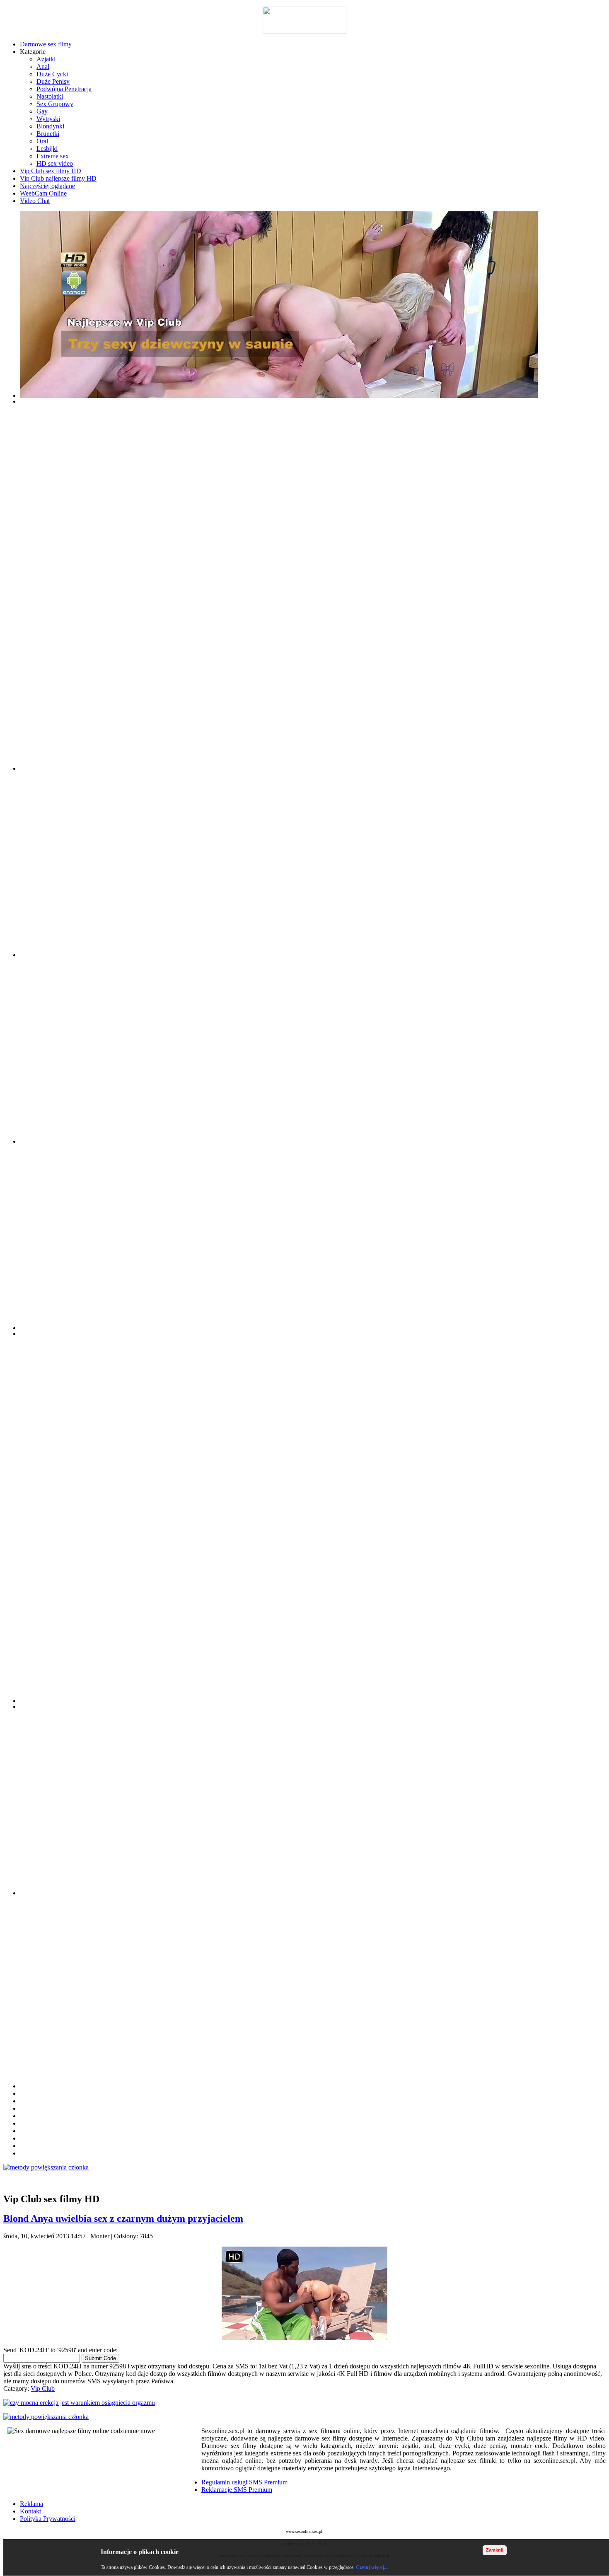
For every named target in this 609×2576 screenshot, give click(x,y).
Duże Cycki (52, 74)
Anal (43, 67)
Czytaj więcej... (372, 2567)
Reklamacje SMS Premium (237, 2490)
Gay (42, 111)
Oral (42, 141)
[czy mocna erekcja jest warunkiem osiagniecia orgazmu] (304, 2403)
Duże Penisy (53, 81)
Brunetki (48, 134)
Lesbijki (47, 149)
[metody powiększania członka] (304, 2167)
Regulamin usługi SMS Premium (244, 2482)
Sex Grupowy (55, 104)
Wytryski (48, 119)
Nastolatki (50, 96)
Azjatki (46, 59)
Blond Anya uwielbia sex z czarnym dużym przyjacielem (123, 2218)
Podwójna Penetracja (64, 89)
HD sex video (55, 163)
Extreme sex (53, 156)
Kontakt (30, 2511)
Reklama (31, 2504)
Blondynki (50, 126)
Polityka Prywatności (48, 2519)
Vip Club (43, 2389)
